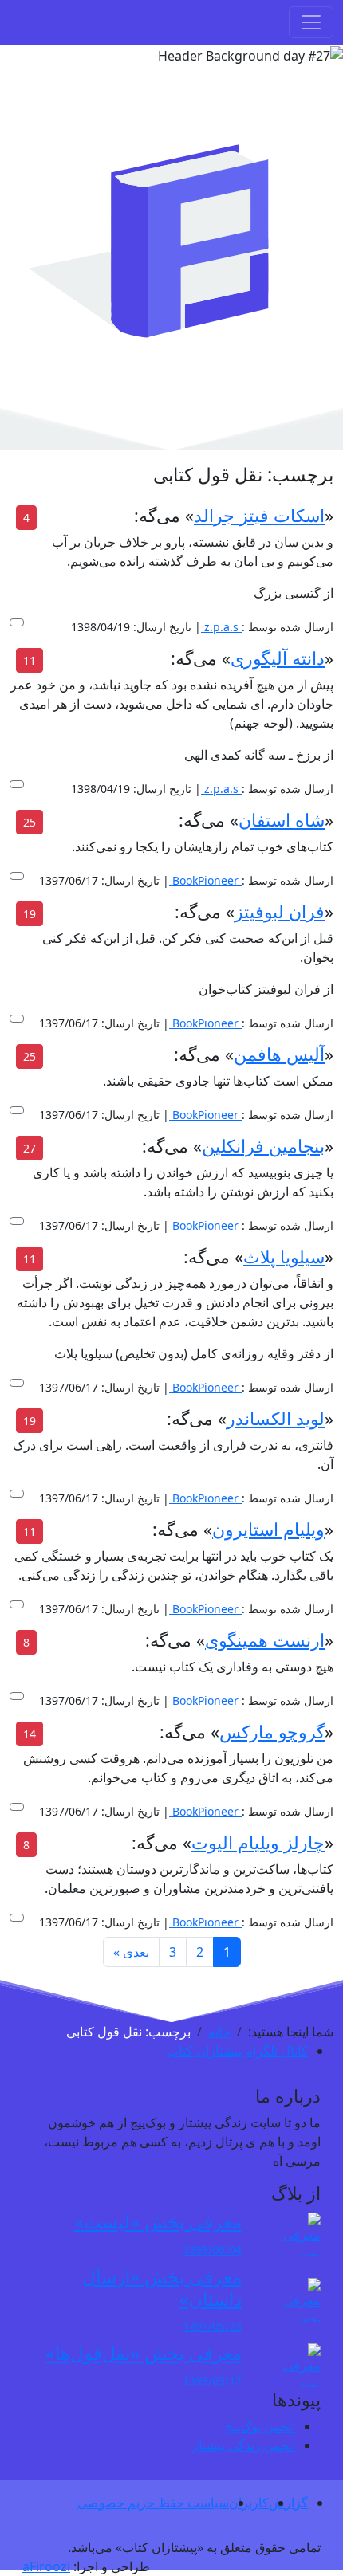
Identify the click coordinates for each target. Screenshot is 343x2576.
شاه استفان (282, 820)
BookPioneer (204, 880)
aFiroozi (46, 2566)
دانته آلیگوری (278, 658)
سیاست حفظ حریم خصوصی (153, 2503)
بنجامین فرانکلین (263, 1146)
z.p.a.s (220, 627)
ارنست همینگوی (265, 1640)
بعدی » (131, 1952)
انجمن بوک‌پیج (260, 2426)
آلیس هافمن (279, 1054)
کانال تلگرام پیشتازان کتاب (237, 2051)
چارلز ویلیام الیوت (258, 1842)
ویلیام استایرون (268, 1529)
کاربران (249, 2503)
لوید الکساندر (276, 1418)
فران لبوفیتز (280, 911)
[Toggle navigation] (311, 22)
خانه (219, 2032)
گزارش (288, 2503)
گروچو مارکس (272, 1732)
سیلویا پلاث (284, 1257)
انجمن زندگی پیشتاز (244, 2445)
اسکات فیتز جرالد (259, 515)
